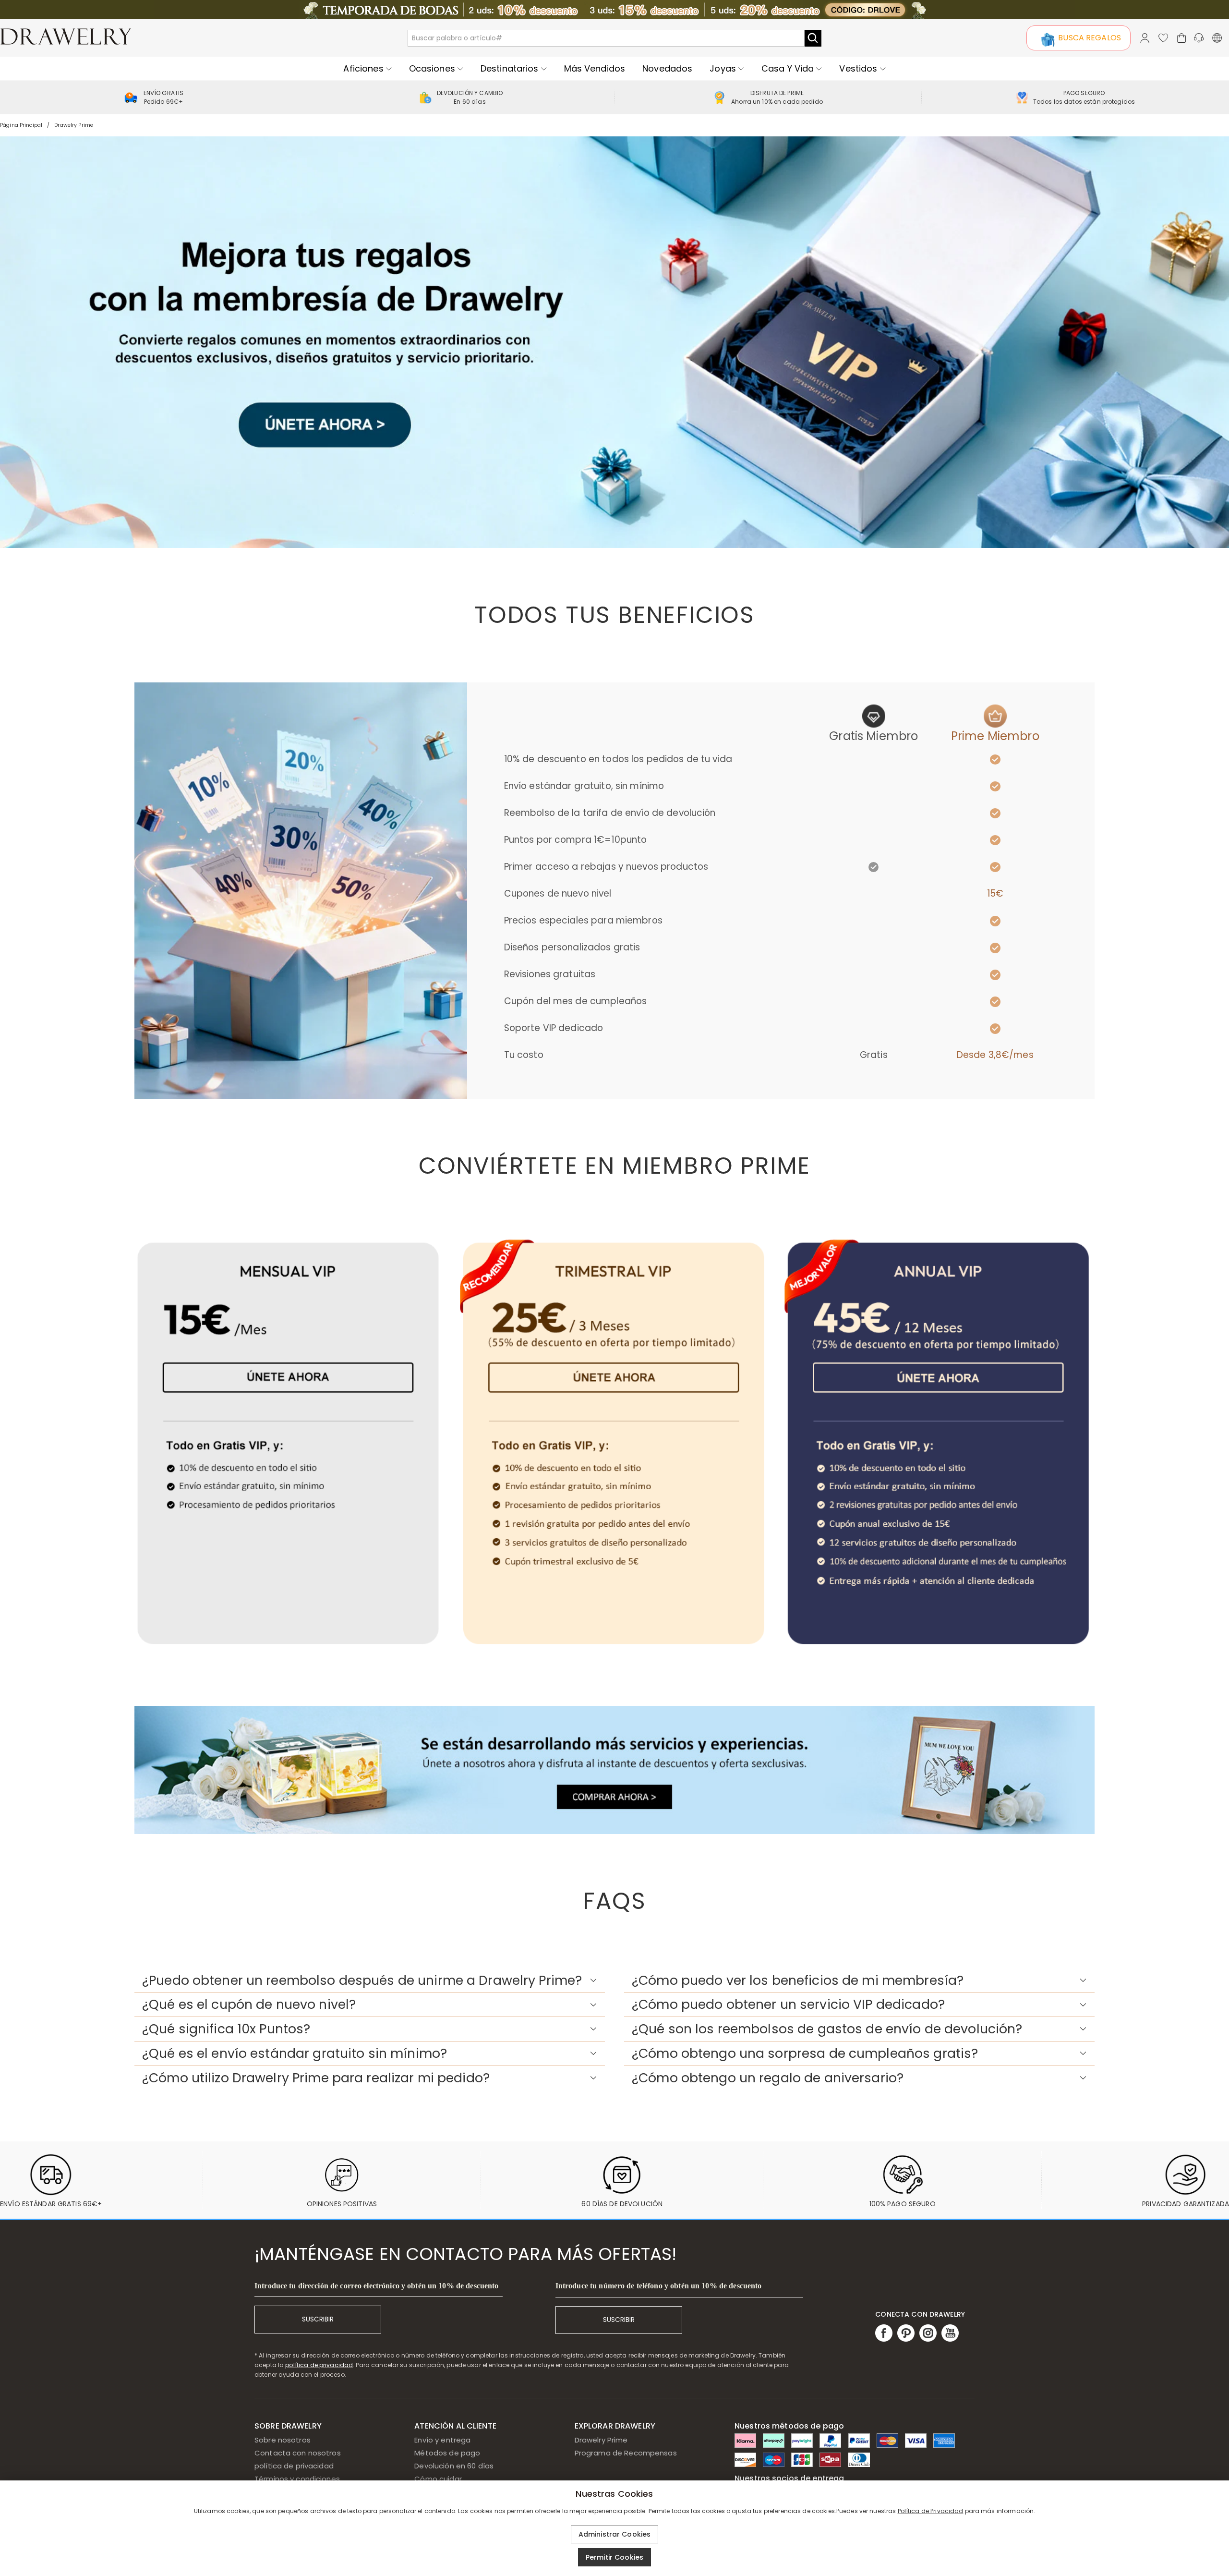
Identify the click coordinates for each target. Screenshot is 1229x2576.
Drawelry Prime (601, 2440)
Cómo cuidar (438, 2479)
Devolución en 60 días (454, 2466)
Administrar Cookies (615, 2534)
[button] (370, 1981)
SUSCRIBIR (318, 2319)
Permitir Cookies (614, 2557)
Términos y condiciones (297, 2479)
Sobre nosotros (283, 2440)
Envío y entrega (442, 2440)
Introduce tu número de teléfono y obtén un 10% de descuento (659, 2286)
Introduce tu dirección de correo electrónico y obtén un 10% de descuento (376, 2286)
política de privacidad (319, 2365)
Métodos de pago (447, 2453)
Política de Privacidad (931, 2511)
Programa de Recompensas (626, 2453)
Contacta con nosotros (298, 2453)
